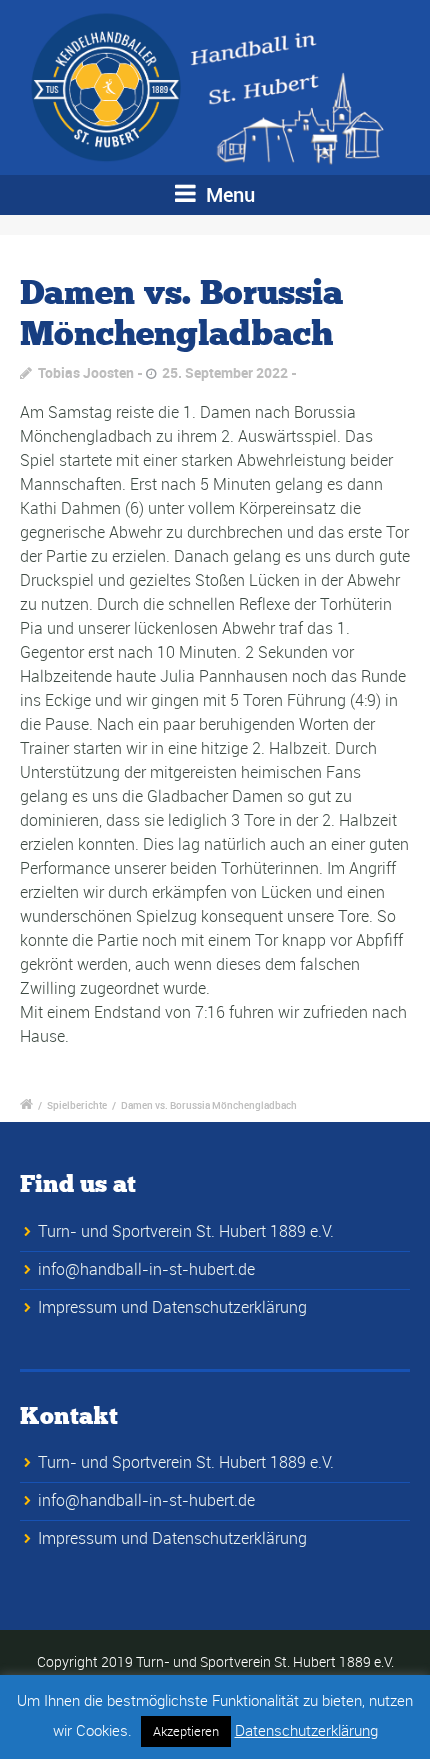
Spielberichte (77, 1105)
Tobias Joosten (86, 372)
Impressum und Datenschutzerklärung (172, 1307)
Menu (228, 194)
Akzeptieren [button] (186, 1731)
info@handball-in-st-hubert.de (146, 1269)
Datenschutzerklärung (306, 1730)
